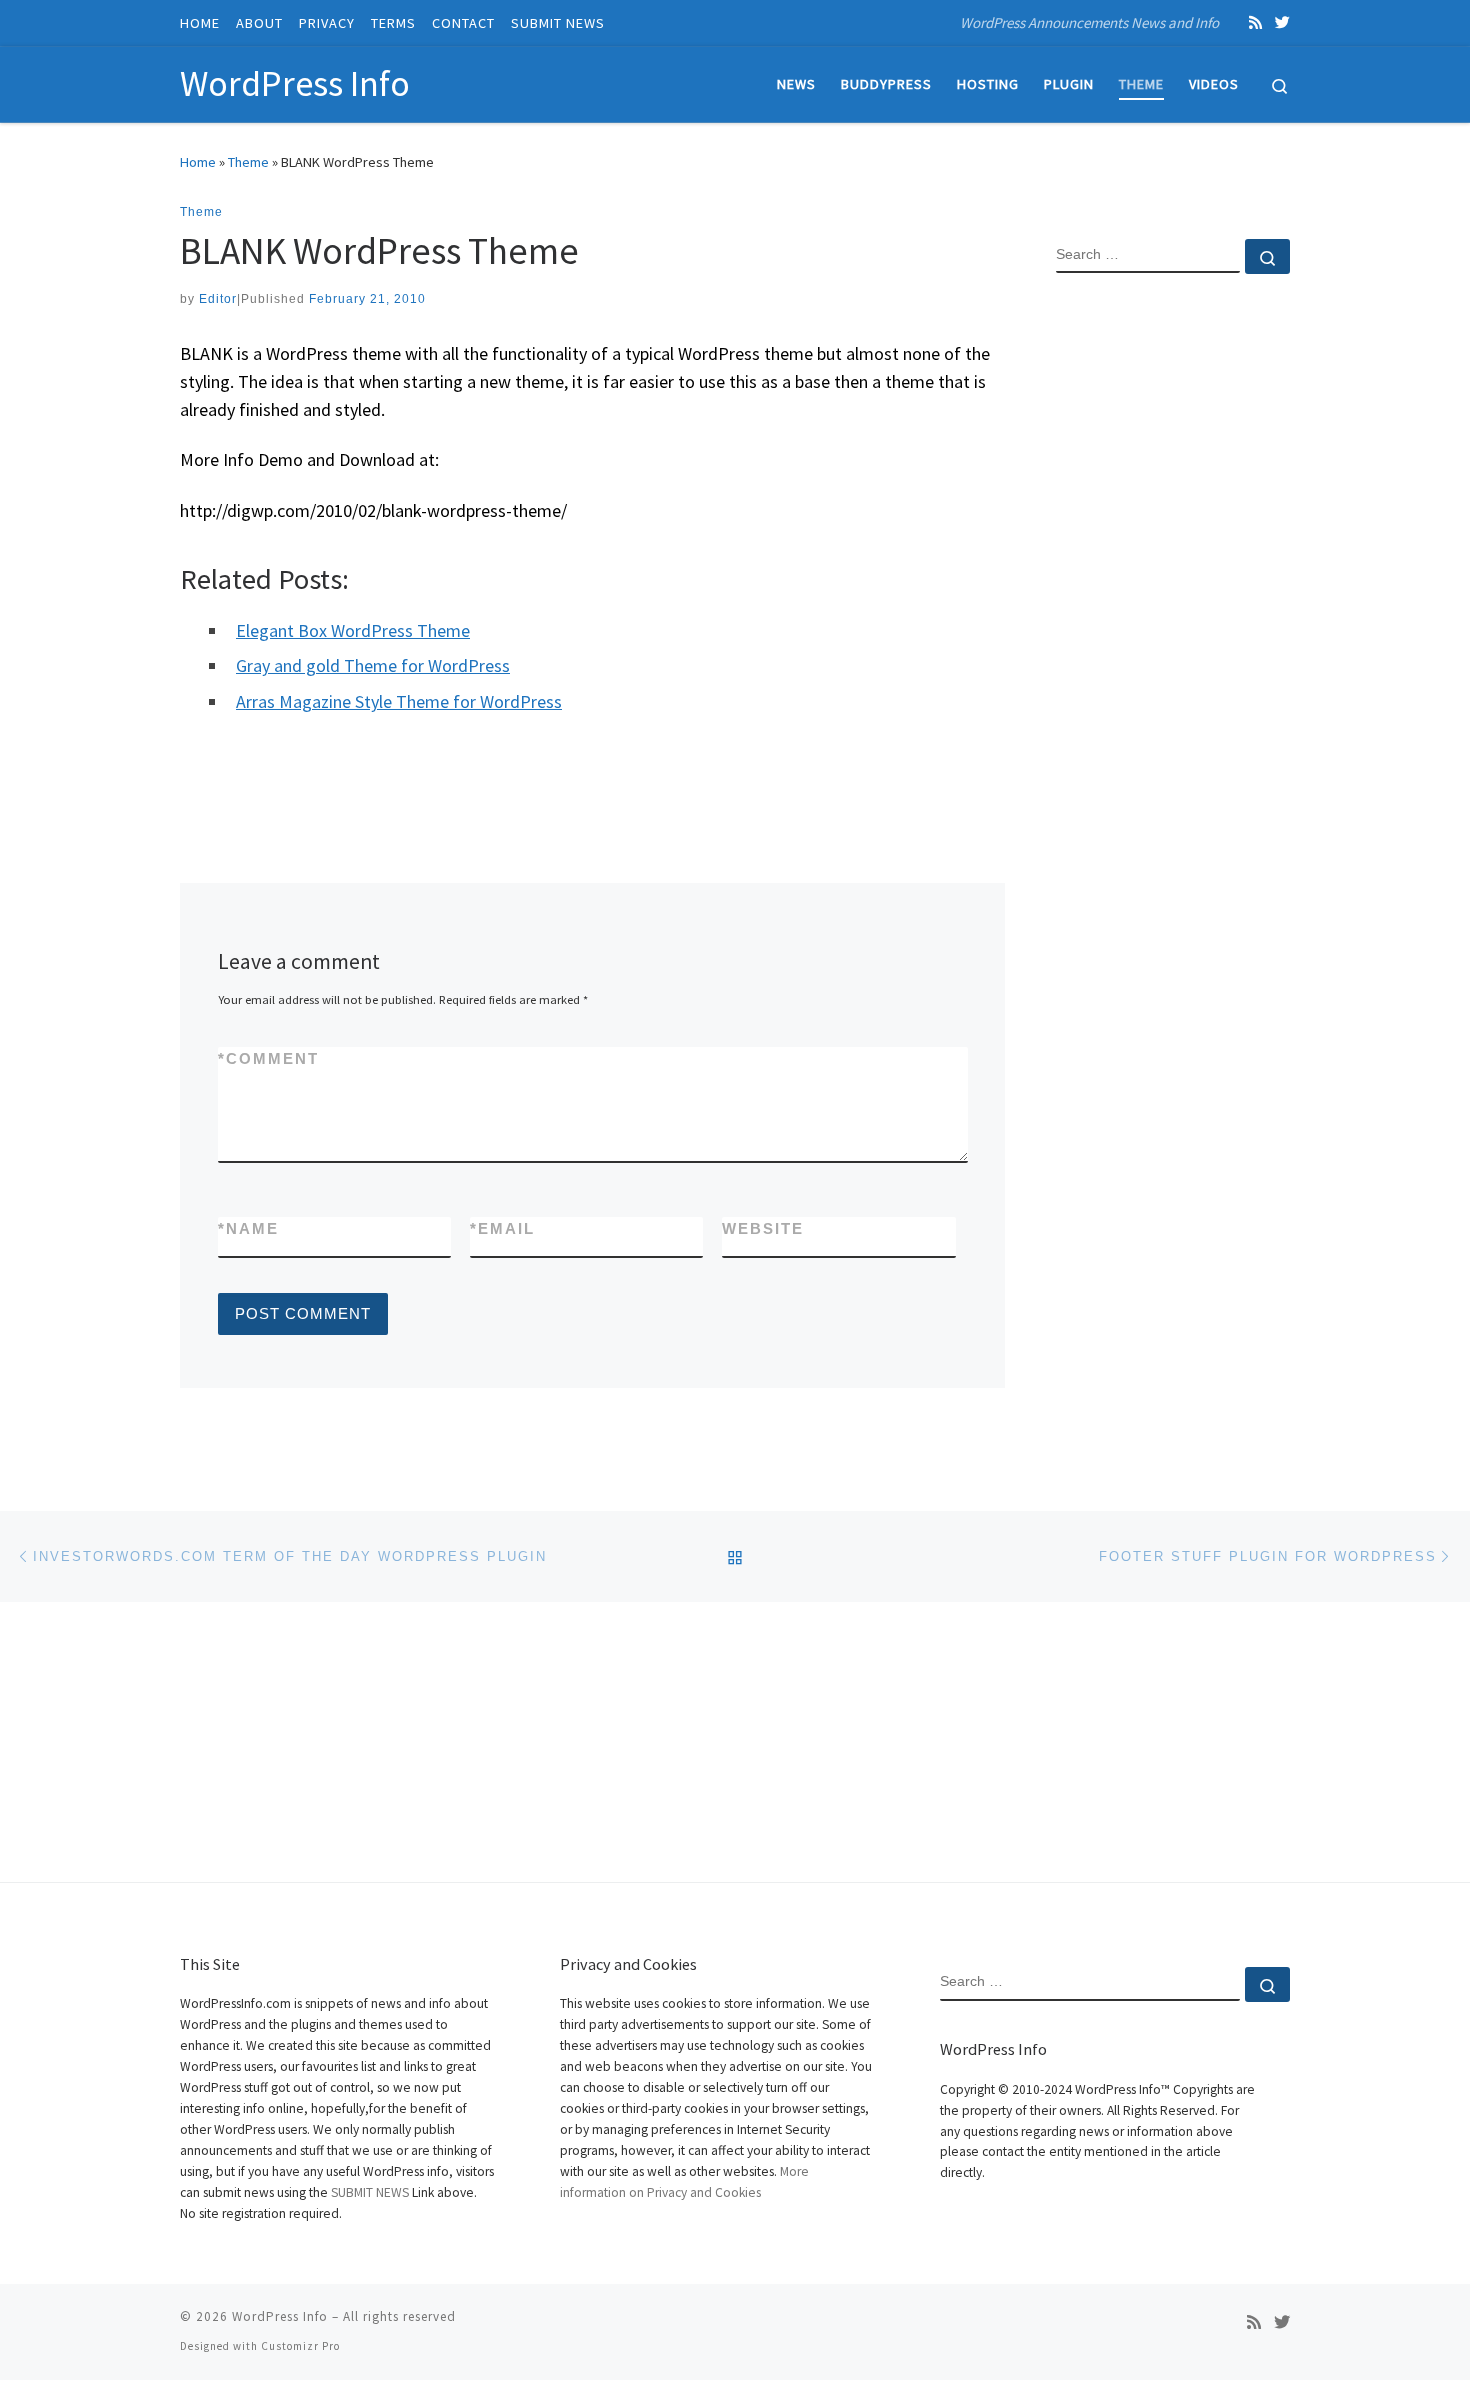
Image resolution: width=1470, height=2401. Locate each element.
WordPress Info (280, 2316)
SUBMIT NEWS (370, 2192)
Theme (248, 162)
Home (198, 162)
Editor (218, 299)
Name (248, 1228)
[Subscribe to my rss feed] (1255, 22)
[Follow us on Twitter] (1282, 22)
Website (763, 1228)
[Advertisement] (1173, 613)
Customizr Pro (300, 2346)
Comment (268, 1058)
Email (502, 1228)
